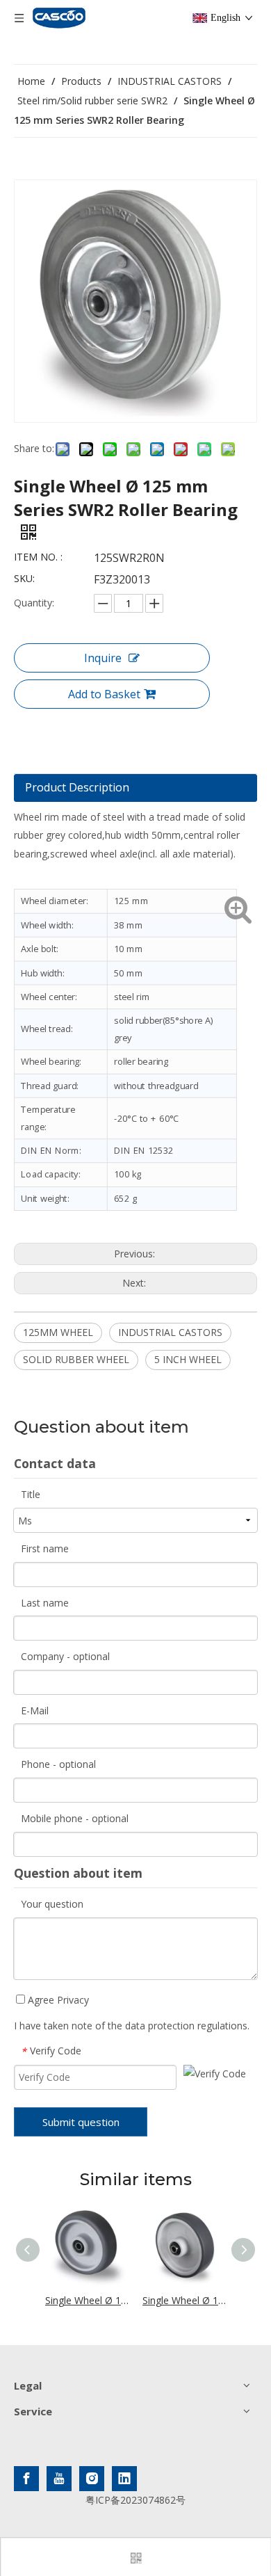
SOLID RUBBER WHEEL (76, 1359)
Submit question (81, 2122)
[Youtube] (59, 2479)
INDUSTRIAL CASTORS (170, 1332)
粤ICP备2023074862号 (135, 2500)
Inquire (103, 658)
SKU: (24, 578)
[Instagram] (92, 2479)
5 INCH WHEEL (188, 1359)
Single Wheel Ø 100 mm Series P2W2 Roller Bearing (87, 2300)
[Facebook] (26, 2479)
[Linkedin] (124, 2479)
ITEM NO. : (38, 557)
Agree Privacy (57, 2000)
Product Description (77, 787)
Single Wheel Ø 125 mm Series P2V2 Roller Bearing (184, 2300)
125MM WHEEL (58, 1332)
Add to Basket (104, 694)
